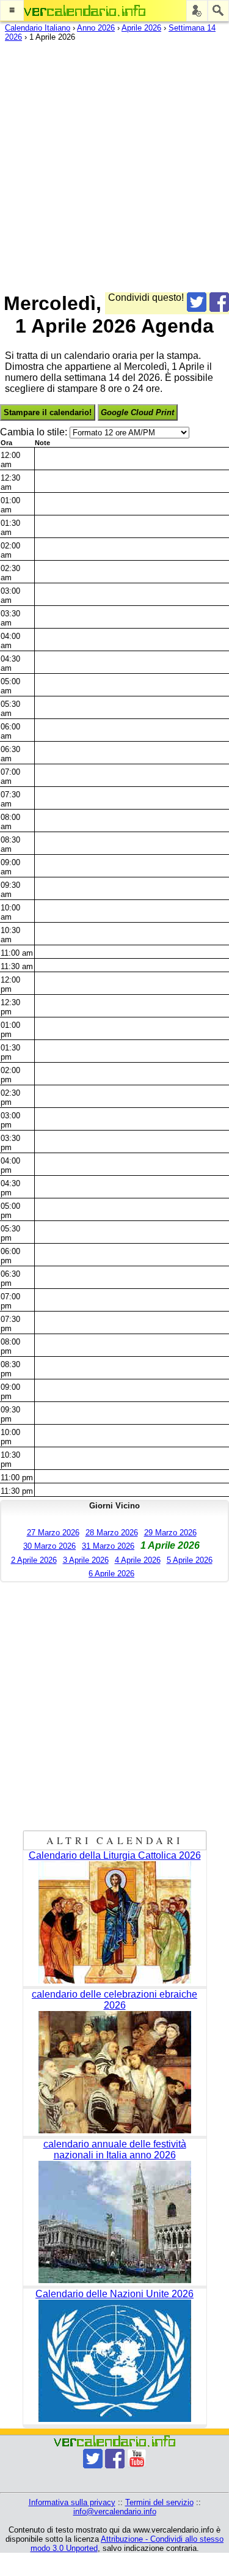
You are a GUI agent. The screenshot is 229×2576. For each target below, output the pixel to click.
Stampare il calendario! (48, 412)
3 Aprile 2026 (86, 1560)
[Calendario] (85, 11)
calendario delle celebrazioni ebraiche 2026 (114, 2000)
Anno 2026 (96, 28)
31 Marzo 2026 (108, 1546)
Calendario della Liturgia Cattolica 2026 (115, 1855)
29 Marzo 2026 (170, 1533)
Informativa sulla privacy (72, 2502)
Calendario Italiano (38, 28)
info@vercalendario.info (115, 2511)
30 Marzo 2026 (49, 1546)
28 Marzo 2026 (112, 1533)
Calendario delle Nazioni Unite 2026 (114, 2294)
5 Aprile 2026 (190, 1560)
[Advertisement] (114, 164)
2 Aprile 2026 (34, 1560)
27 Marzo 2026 (53, 1533)
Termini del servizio (159, 2502)
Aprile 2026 (141, 28)
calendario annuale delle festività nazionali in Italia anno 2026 (115, 2150)
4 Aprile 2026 (138, 1560)
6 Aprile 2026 (111, 1574)
